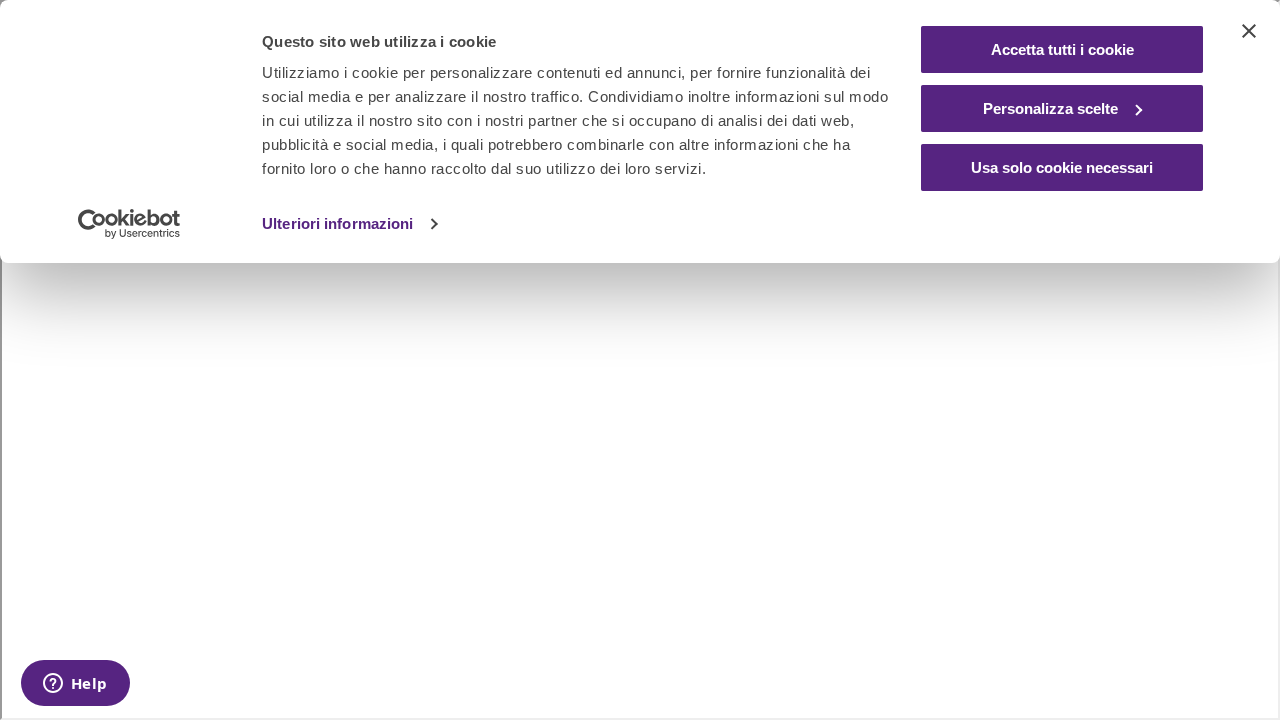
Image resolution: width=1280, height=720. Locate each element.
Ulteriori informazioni (337, 223)
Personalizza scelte (1050, 108)
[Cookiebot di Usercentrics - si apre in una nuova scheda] (129, 224)
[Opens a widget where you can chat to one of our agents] (75, 685)
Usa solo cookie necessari (1062, 167)
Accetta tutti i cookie (1062, 49)
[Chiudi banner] (1249, 31)
